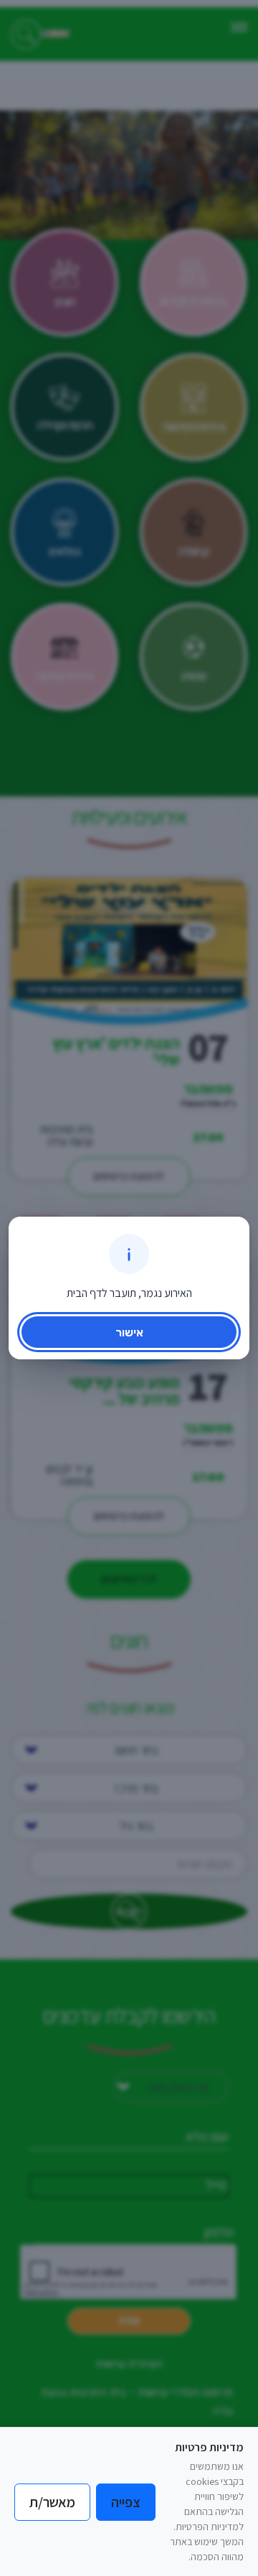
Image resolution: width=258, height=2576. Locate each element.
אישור (129, 1332)
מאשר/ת (52, 2502)
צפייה (126, 2502)
